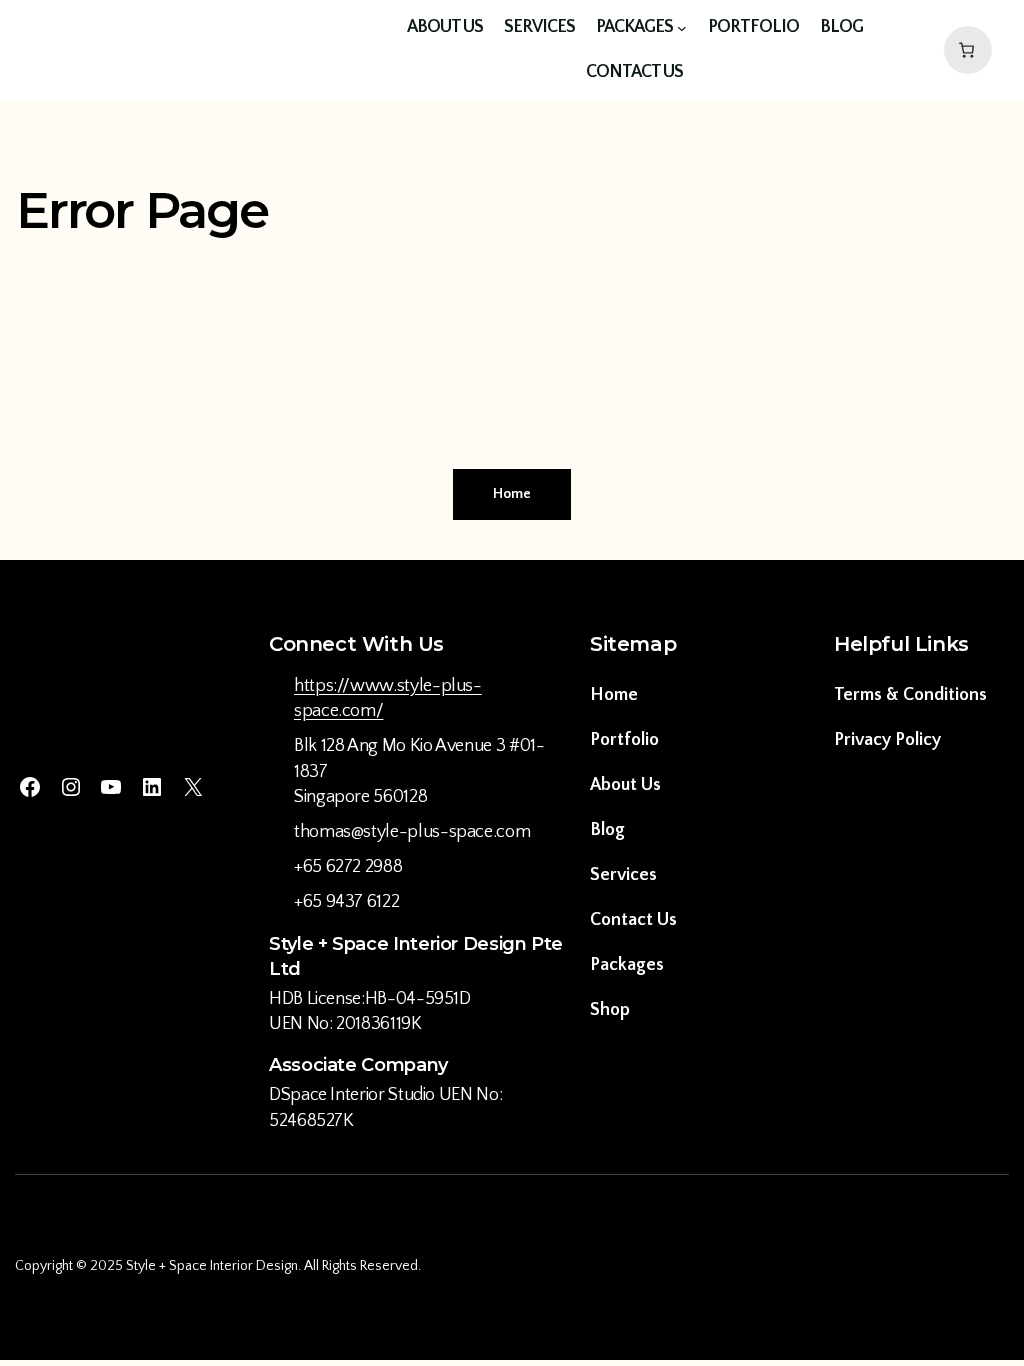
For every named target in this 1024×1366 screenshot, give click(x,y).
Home (512, 494)
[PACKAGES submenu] (682, 28)
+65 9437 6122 (346, 902)
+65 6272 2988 (348, 867)
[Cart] (964, 50)
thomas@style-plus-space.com (412, 832)
